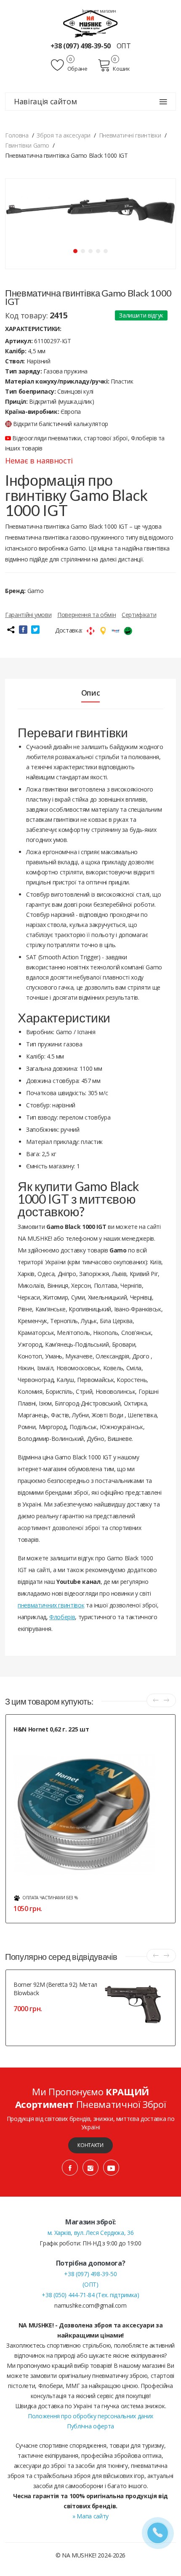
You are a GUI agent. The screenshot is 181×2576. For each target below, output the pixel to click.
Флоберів (62, 1617)
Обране (77, 69)
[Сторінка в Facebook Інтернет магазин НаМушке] (70, 2168)
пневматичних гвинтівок (51, 1605)
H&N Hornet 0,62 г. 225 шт (51, 1729)
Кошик (121, 69)
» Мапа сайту (90, 2516)
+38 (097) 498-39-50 (81, 46)
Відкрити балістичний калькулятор (61, 424)
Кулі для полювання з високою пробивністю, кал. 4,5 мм (79, 1739)
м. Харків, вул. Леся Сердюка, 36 (91, 2233)
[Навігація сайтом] (163, 102)
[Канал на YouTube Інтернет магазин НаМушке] (111, 2168)
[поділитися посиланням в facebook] (23, 630)
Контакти (90, 2145)
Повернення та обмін (87, 615)
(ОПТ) (90, 2284)
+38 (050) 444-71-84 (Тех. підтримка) (90, 2295)
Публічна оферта (90, 2426)
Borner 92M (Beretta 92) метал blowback (55, 1989)
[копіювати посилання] (11, 630)
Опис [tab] (91, 693)
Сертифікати (139, 615)
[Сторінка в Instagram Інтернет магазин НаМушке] (90, 2168)
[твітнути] (35, 630)
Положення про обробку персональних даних (90, 2416)
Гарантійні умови (28, 615)
